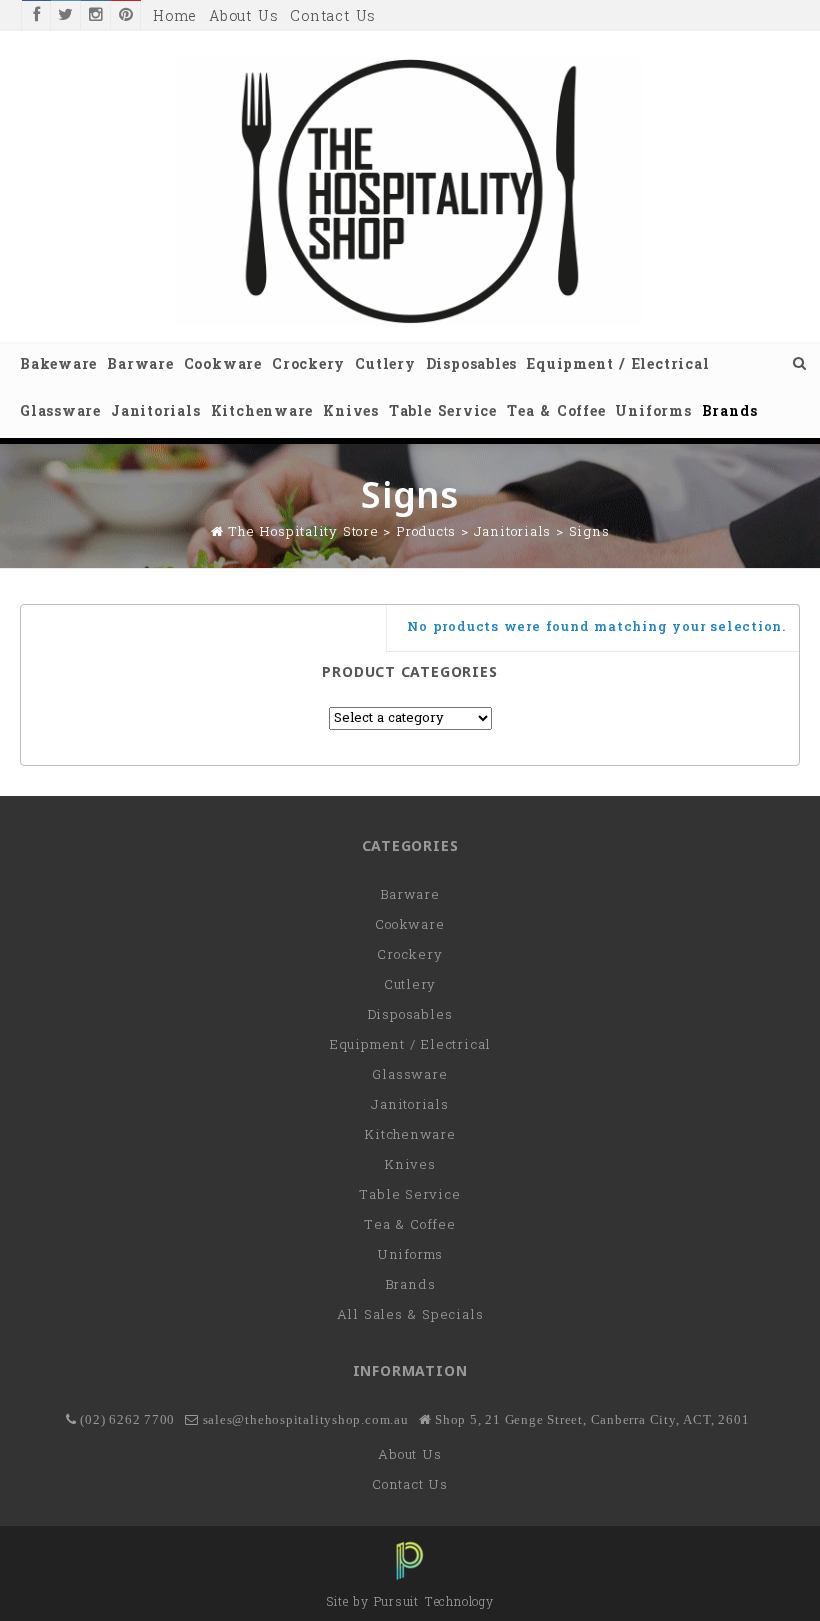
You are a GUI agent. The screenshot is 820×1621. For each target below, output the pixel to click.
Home (175, 17)
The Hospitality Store (303, 532)
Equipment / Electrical (618, 365)
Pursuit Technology (434, 1603)
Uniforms (653, 412)
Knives (351, 412)
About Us (243, 17)
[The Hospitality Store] (410, 321)
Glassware (60, 412)
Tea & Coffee (556, 412)
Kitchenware (262, 412)
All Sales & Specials (410, 1315)
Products (426, 532)
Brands (730, 412)
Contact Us (333, 17)
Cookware (223, 365)
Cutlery (385, 365)
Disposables (472, 365)
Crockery (308, 365)
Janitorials (156, 412)
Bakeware (58, 365)
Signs (589, 532)
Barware (140, 365)
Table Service (443, 412)
